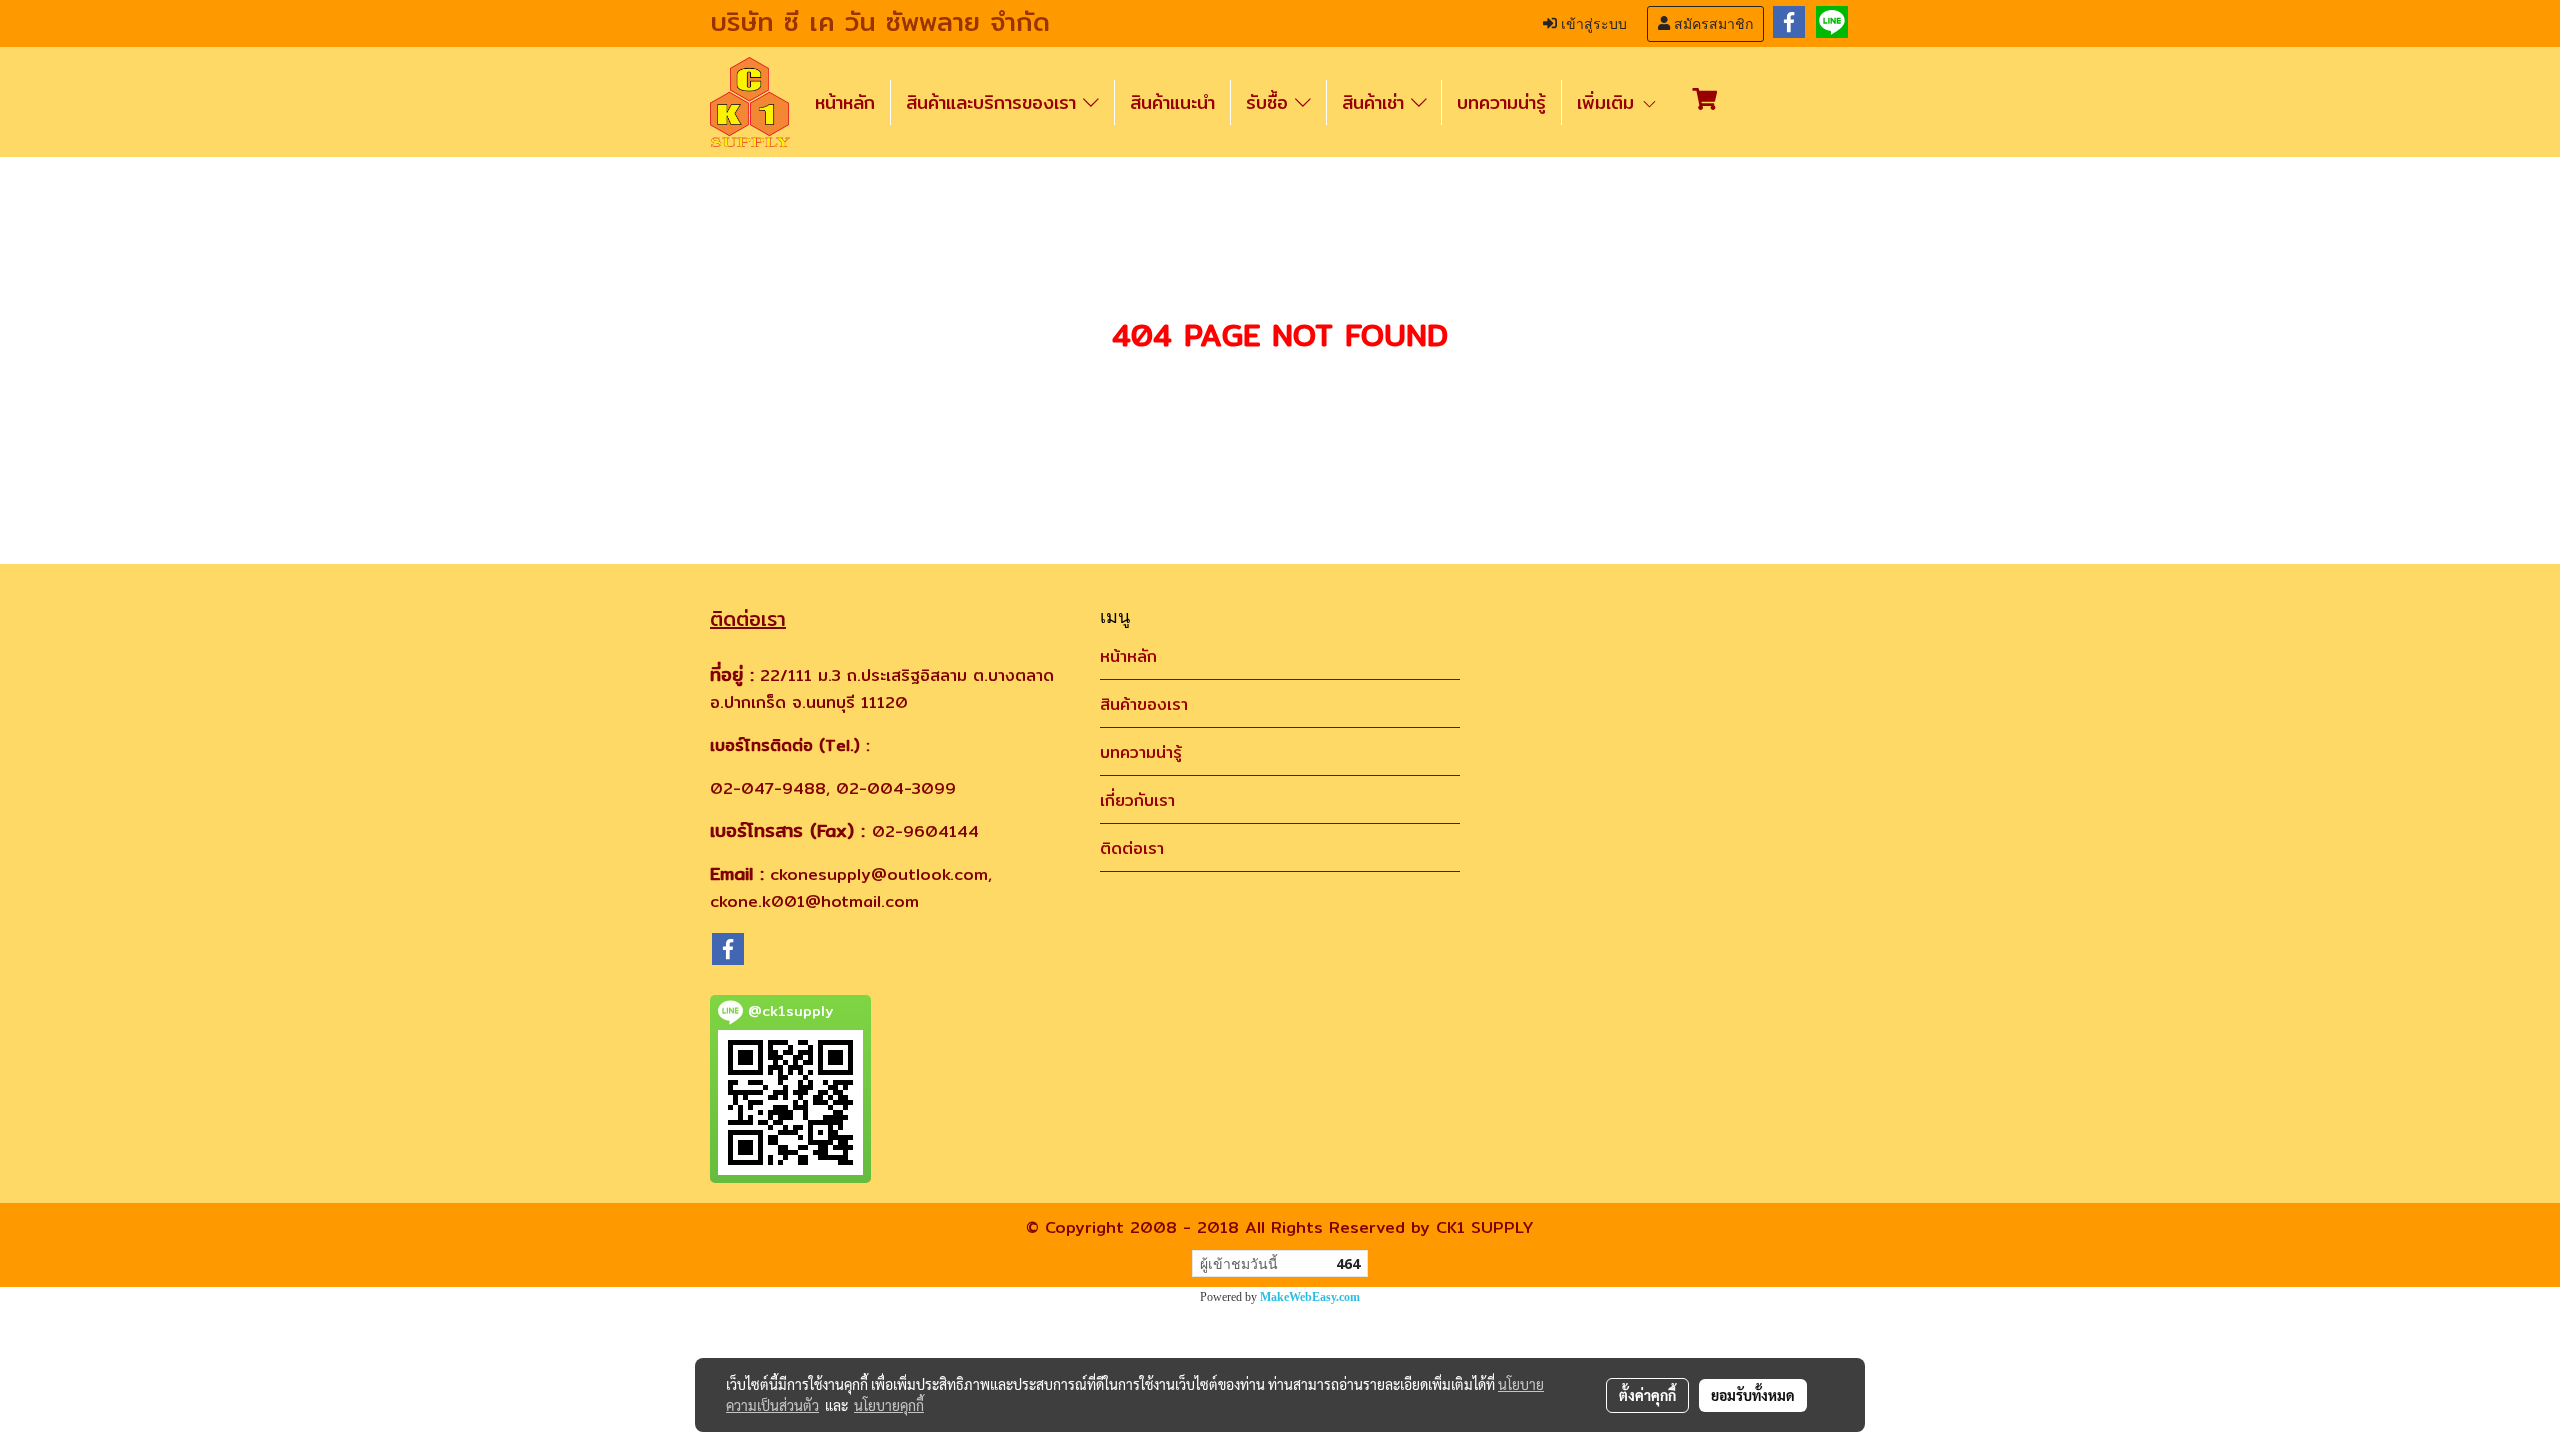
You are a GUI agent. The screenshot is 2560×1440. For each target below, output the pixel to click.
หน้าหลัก (845, 102)
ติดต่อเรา (1132, 848)
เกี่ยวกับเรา (1137, 800)
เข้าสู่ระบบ (1592, 24)
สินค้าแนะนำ (1172, 102)
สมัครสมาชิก (1711, 24)
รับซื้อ (1270, 102)
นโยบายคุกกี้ (889, 1405)
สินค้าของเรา (1144, 704)
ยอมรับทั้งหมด (1753, 1395)
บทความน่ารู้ (1501, 102)
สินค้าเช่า (1376, 102)
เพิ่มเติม (1609, 102)
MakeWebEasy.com (1310, 1297)
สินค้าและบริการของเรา (994, 102)
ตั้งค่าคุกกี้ (1647, 1395)
